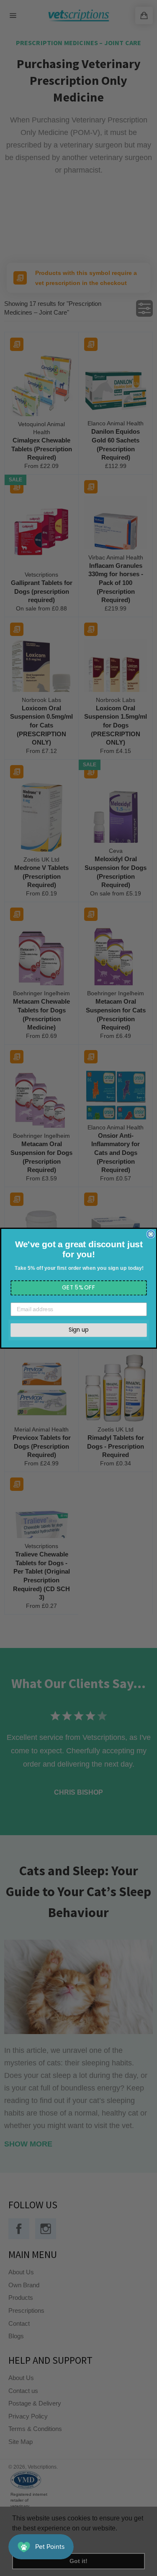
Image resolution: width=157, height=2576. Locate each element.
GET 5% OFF (79, 1287)
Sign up (79, 1330)
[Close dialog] (151, 1234)
